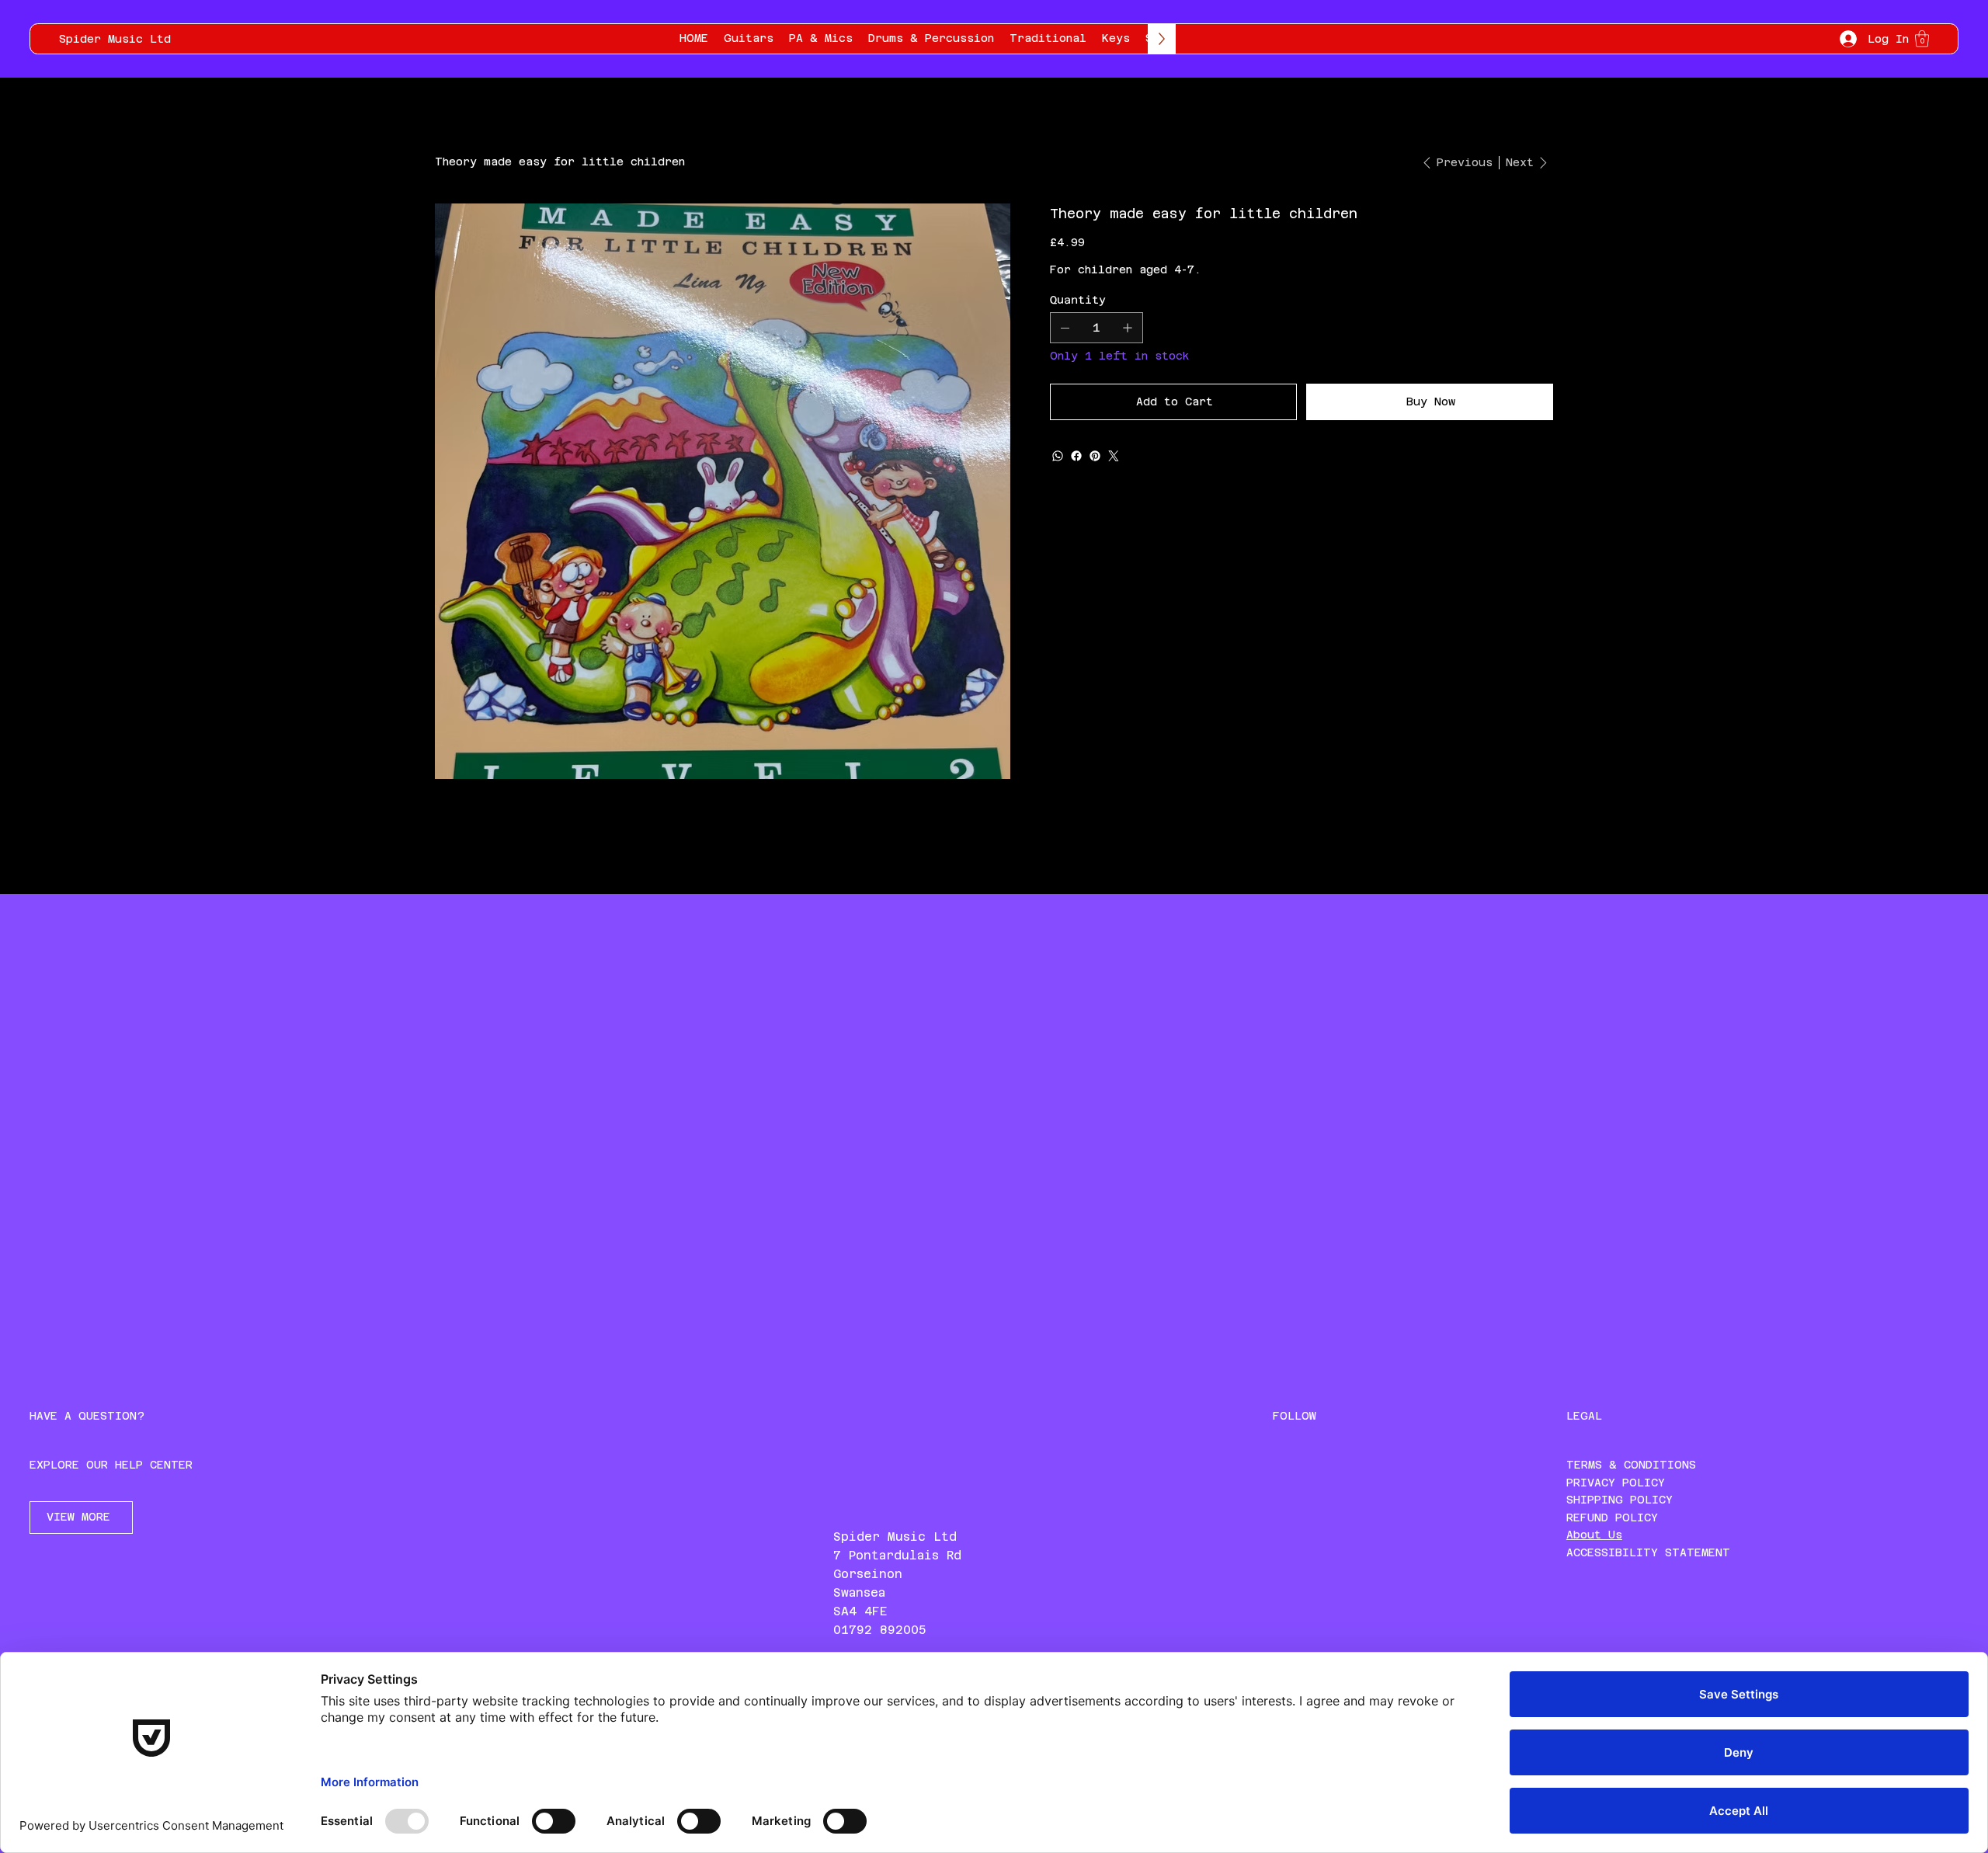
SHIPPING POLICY (1620, 1500)
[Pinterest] (1095, 456)
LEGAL (1584, 1416)
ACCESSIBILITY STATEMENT (1648, 1552)
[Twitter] (1114, 456)
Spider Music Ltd (115, 39)
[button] (1922, 38)
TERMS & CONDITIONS (1631, 1465)
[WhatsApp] (1058, 456)
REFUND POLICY (1612, 1518)
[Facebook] (1076, 456)
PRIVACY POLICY (1616, 1483)
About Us (1594, 1535)
